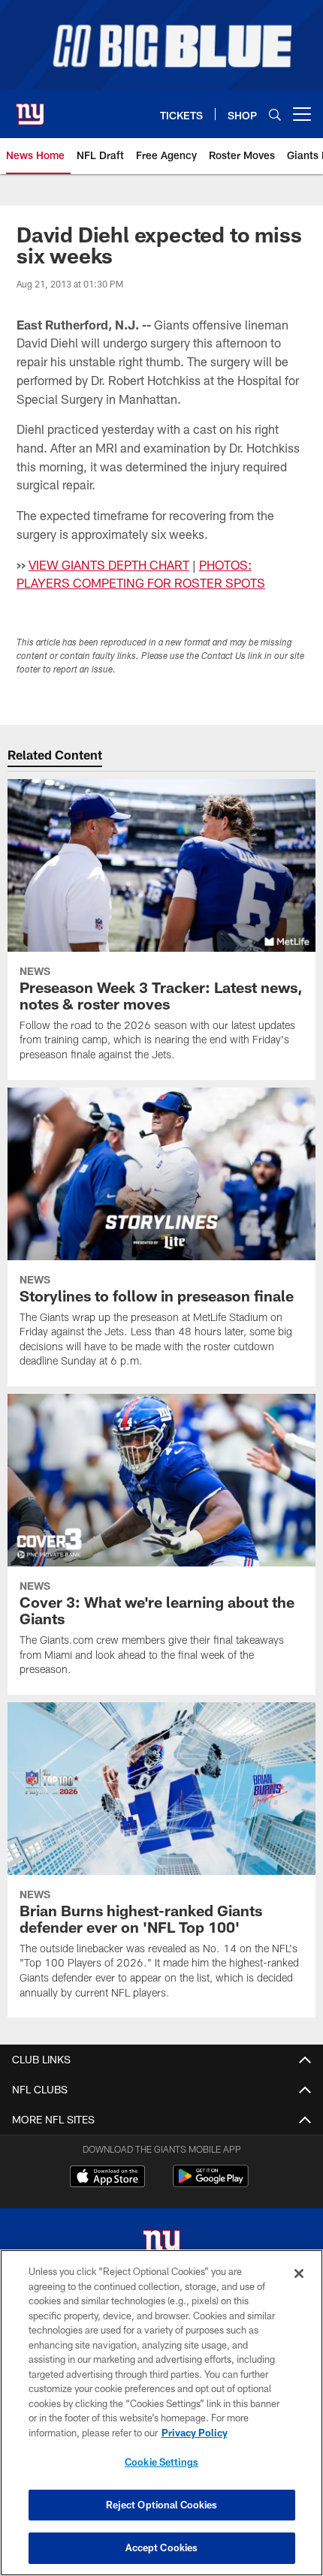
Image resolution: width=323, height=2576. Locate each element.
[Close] (299, 2274)
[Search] (275, 114)
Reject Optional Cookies (162, 2505)
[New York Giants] (161, 2246)
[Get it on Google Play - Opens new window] (211, 2184)
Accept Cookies (162, 2547)
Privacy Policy (195, 2433)
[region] (161, 2413)
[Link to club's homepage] (30, 108)
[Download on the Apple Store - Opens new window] (107, 2178)
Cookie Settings (161, 2462)
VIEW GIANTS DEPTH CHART (109, 565)
